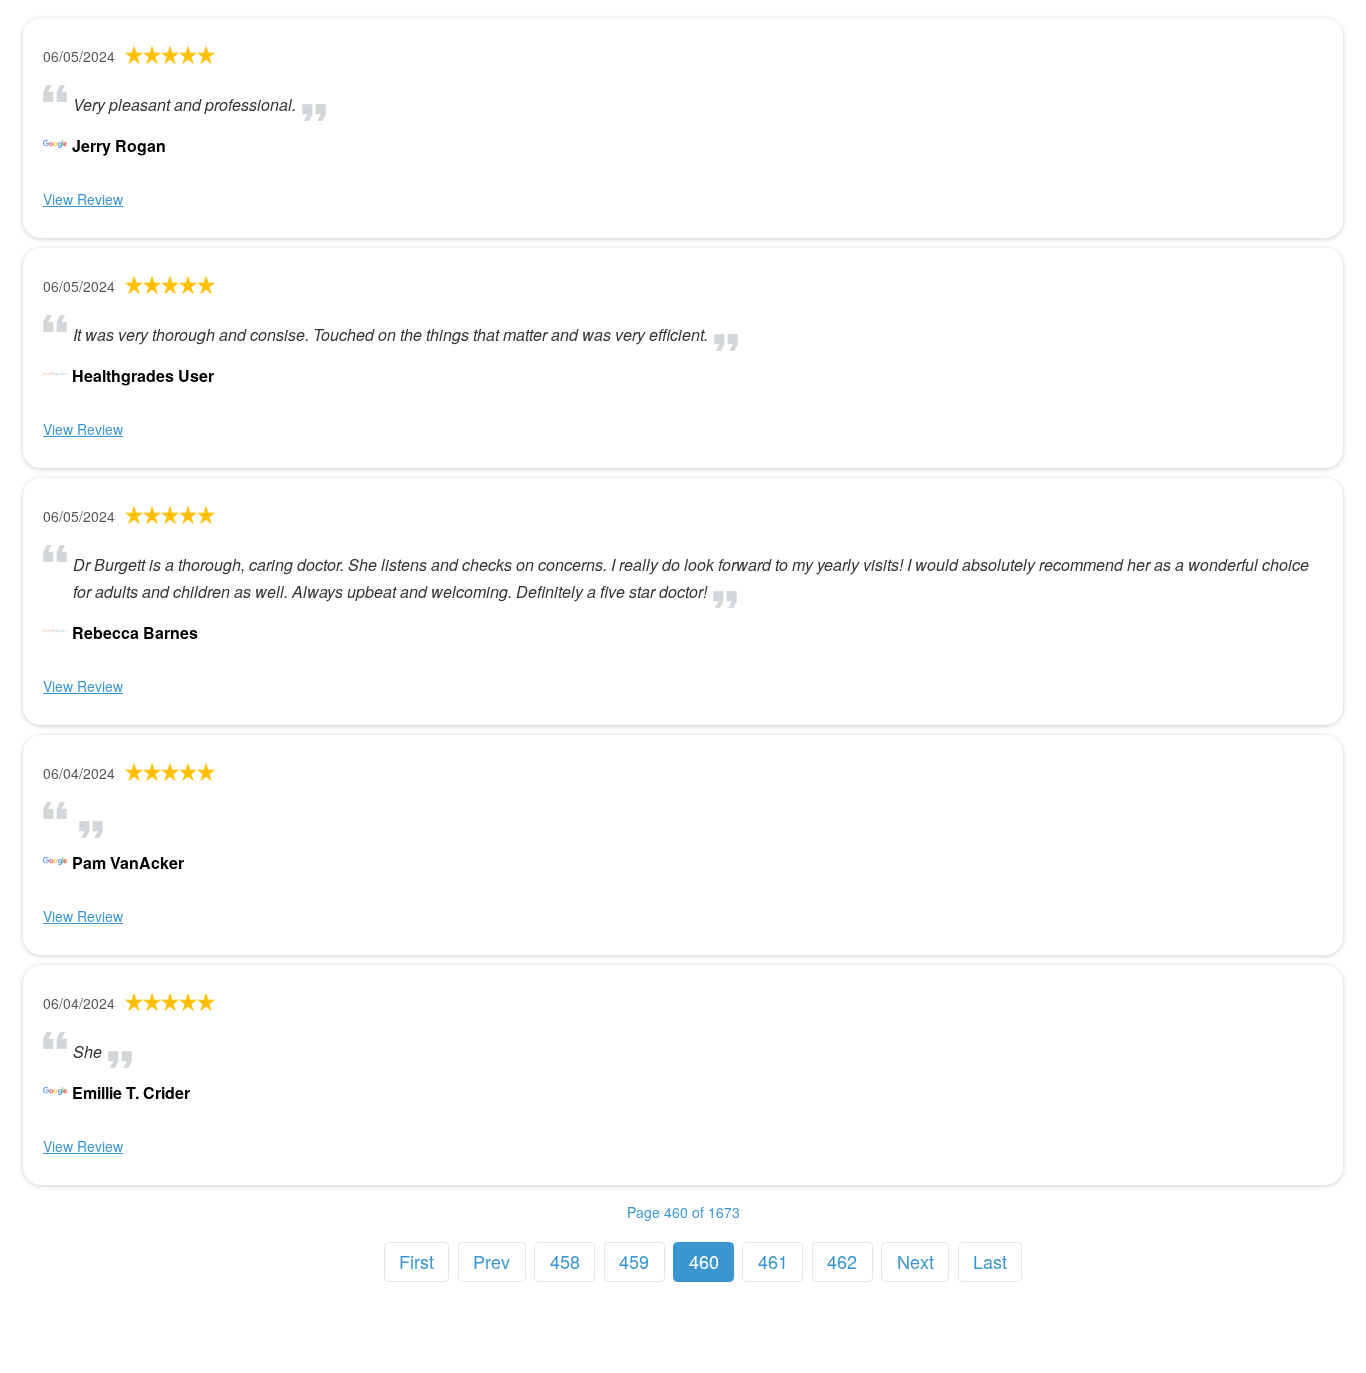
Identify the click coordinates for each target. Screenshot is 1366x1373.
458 (565, 1261)
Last (990, 1261)
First (416, 1261)
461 (773, 1261)
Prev (491, 1261)
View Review (83, 199)
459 (634, 1261)
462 (842, 1261)
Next (915, 1261)
